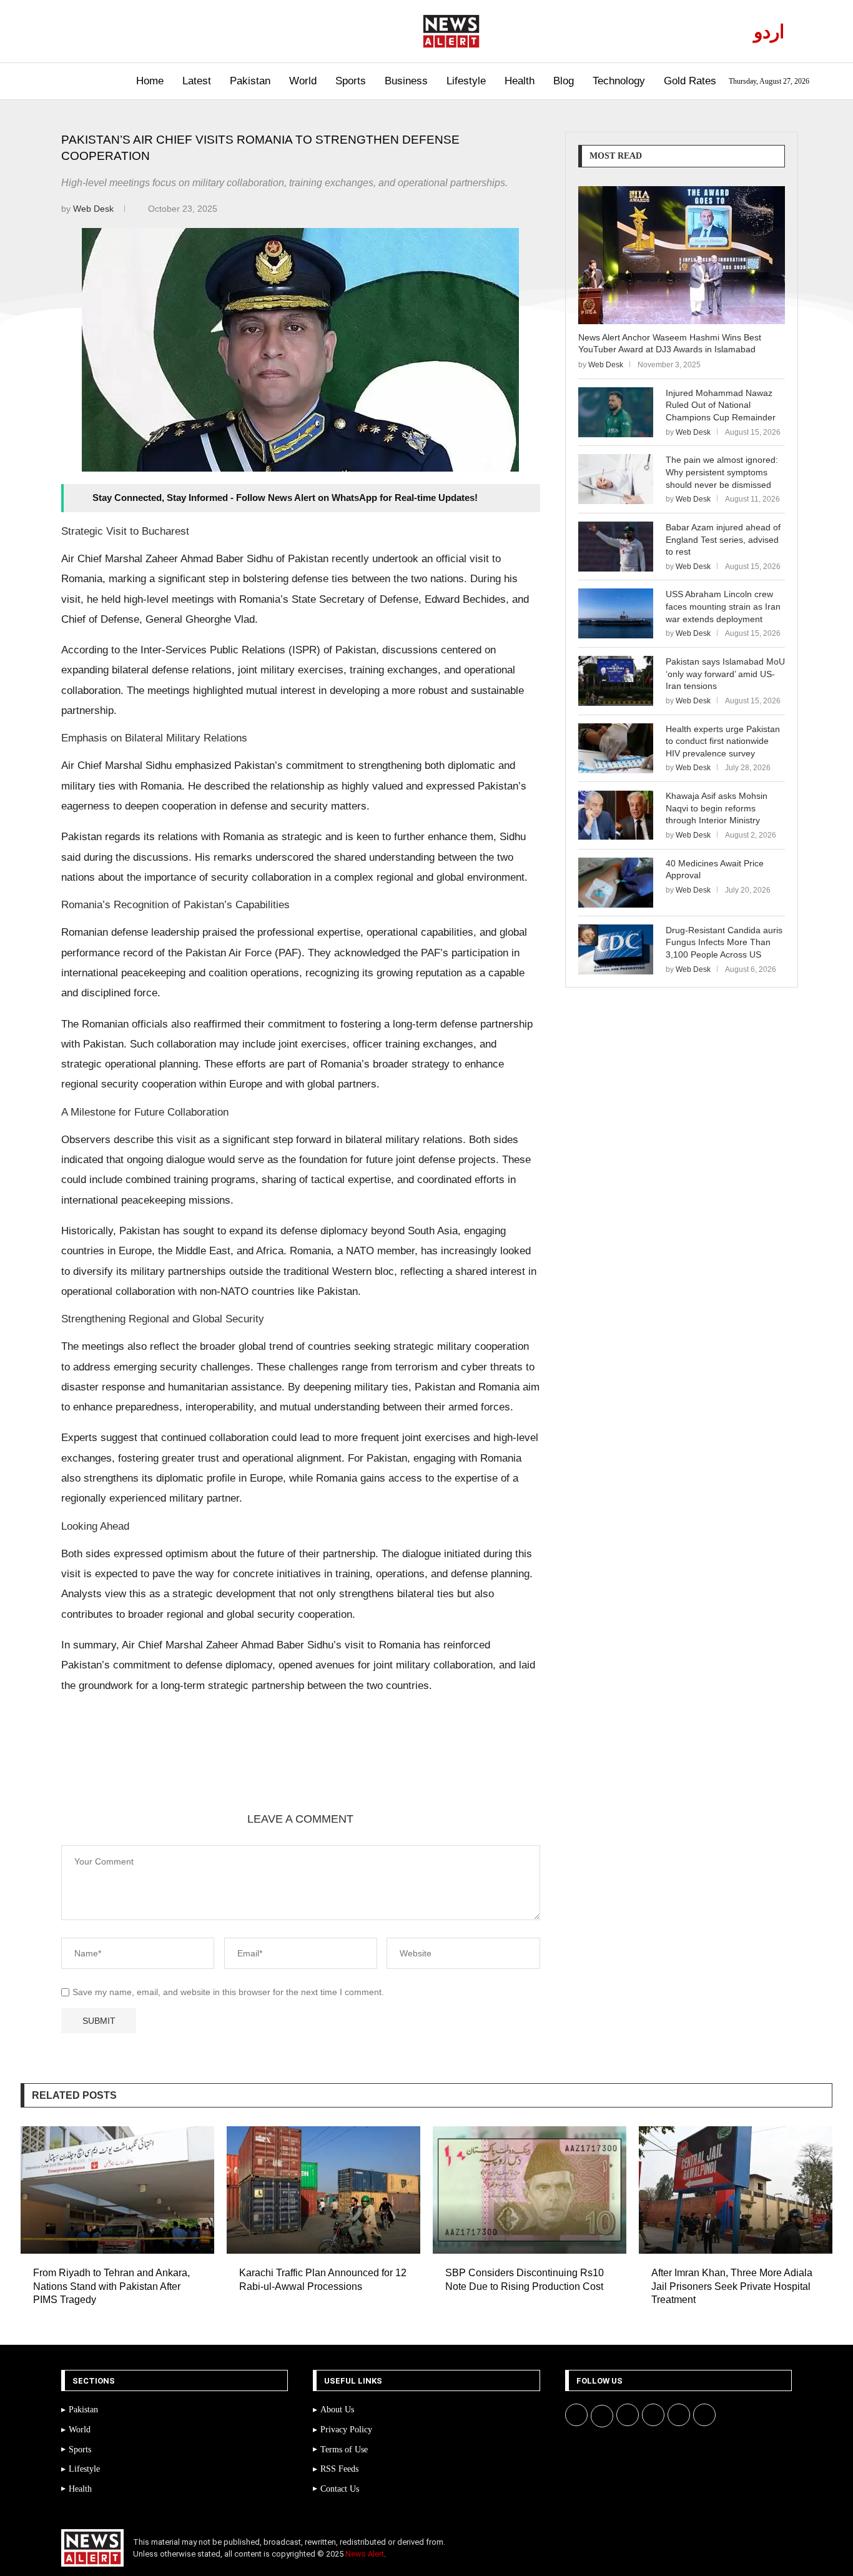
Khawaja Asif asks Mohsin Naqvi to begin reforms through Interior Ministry (717, 808)
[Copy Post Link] (265, 1769)
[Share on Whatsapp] (235, 1769)
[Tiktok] (145, 31)
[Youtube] (116, 31)
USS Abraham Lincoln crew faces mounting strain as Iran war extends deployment (723, 606)
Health (520, 81)
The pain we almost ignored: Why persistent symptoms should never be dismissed (722, 472)
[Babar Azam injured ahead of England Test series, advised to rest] (616, 547)
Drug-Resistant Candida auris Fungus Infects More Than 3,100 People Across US (724, 942)
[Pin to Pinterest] (205, 1769)
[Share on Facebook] (145, 1769)
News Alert (365, 2554)
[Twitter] (87, 31)
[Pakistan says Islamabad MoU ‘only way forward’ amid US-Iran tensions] (616, 681)
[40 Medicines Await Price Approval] (616, 883)
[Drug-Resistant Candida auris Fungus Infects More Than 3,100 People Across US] (616, 949)
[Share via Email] (295, 1769)
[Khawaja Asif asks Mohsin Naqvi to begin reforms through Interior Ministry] (616, 815)
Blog (564, 81)
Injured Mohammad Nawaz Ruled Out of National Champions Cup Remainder (721, 405)
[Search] (50, 82)
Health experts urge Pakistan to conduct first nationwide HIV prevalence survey (723, 741)
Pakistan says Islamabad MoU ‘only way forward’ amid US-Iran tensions (725, 674)
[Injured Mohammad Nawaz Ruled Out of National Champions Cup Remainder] (616, 412)
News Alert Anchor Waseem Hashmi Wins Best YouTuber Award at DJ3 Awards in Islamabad (670, 344)
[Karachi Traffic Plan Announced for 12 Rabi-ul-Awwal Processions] (323, 2190)
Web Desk (95, 209)
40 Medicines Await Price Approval (715, 869)
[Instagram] (101, 31)
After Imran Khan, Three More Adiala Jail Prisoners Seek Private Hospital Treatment (732, 2286)
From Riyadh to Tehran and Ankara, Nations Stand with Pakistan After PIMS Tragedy (111, 2286)
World (303, 81)
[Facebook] (73, 31)
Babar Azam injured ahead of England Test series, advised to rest (723, 539)
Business (406, 81)
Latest (197, 81)
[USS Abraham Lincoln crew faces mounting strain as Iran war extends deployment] (616, 613)
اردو (769, 32)
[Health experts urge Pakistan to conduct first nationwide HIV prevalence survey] (616, 748)
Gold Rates (690, 81)
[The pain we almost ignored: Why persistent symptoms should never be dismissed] (616, 479)
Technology (619, 81)
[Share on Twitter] (175, 1769)
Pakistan (250, 81)
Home (150, 81)
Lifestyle (466, 81)
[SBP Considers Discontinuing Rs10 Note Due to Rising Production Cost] (530, 2190)
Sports (351, 81)
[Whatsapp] (130, 31)
